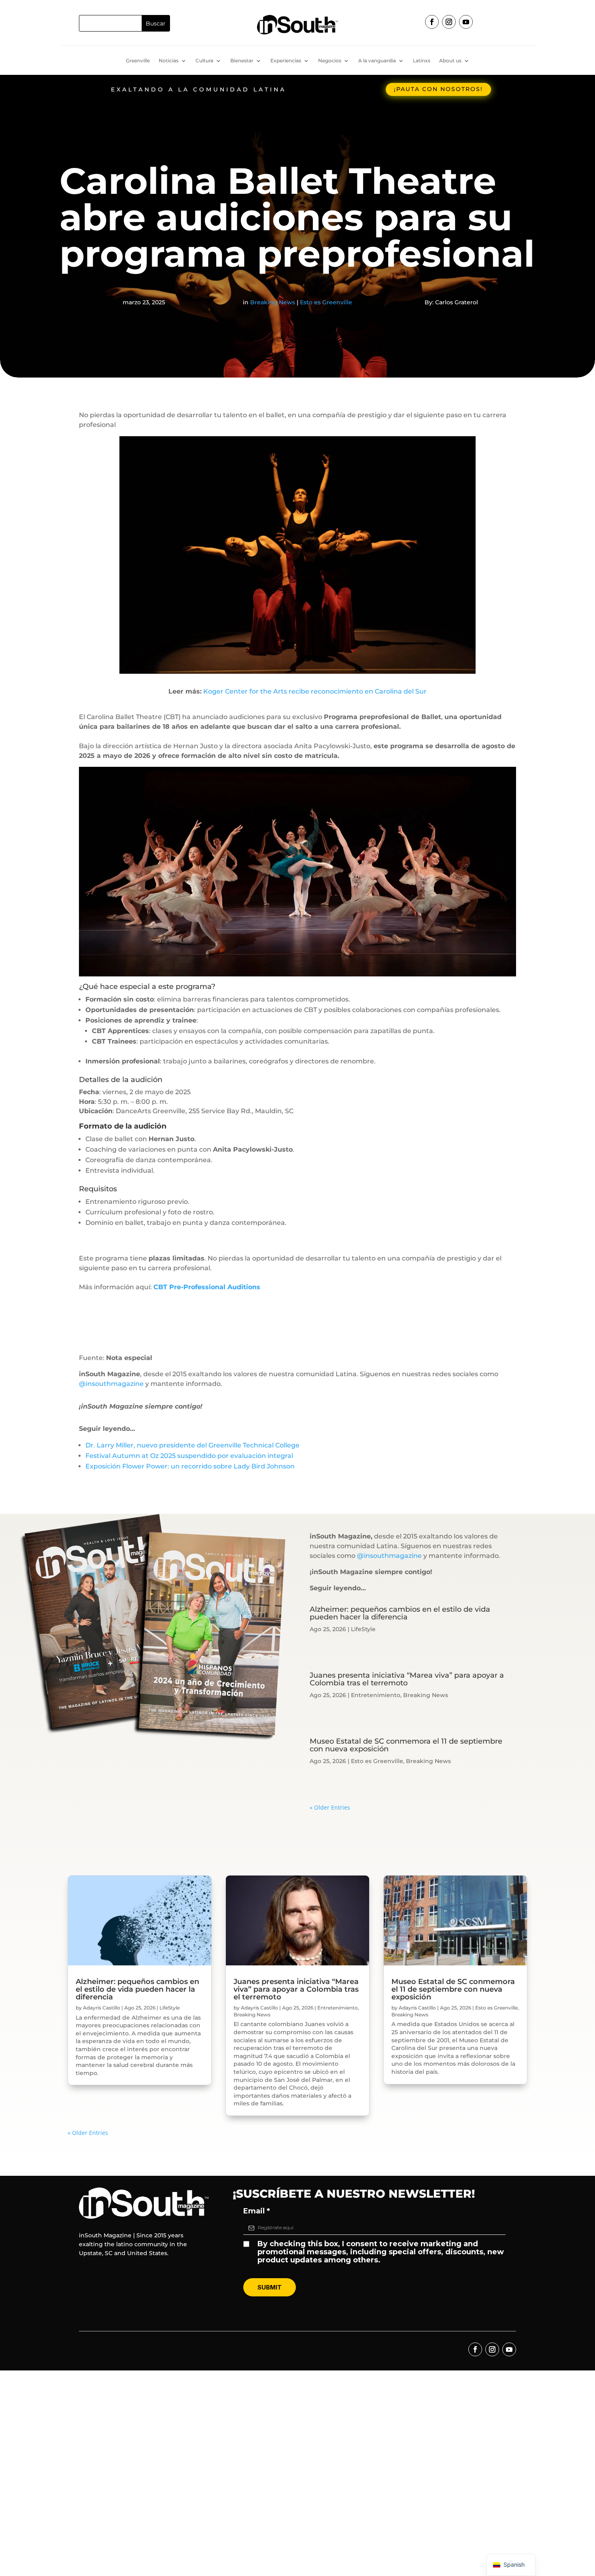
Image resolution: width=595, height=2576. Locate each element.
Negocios (330, 61)
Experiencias (286, 61)
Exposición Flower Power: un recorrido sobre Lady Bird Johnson (190, 1466)
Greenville (138, 61)
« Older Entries (330, 1807)
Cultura (204, 61)
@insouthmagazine (111, 1384)
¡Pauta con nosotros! (438, 89)
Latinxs (422, 61)
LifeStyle (363, 1629)
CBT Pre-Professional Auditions (207, 1287)
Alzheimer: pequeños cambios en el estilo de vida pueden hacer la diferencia (400, 1613)
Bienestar (242, 61)
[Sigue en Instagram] (449, 22)
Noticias (169, 61)
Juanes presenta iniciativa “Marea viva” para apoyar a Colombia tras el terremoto (407, 1679)
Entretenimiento (376, 1695)
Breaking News (273, 302)
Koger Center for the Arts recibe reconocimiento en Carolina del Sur (315, 691)
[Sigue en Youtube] (466, 22)
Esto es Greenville (326, 302)
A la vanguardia (377, 61)
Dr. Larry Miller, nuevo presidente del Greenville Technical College (192, 1445)
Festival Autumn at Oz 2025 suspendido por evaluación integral (189, 1456)
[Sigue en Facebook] (432, 22)
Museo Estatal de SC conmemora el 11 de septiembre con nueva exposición (406, 1745)
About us (450, 61)
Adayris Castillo (102, 2008)
